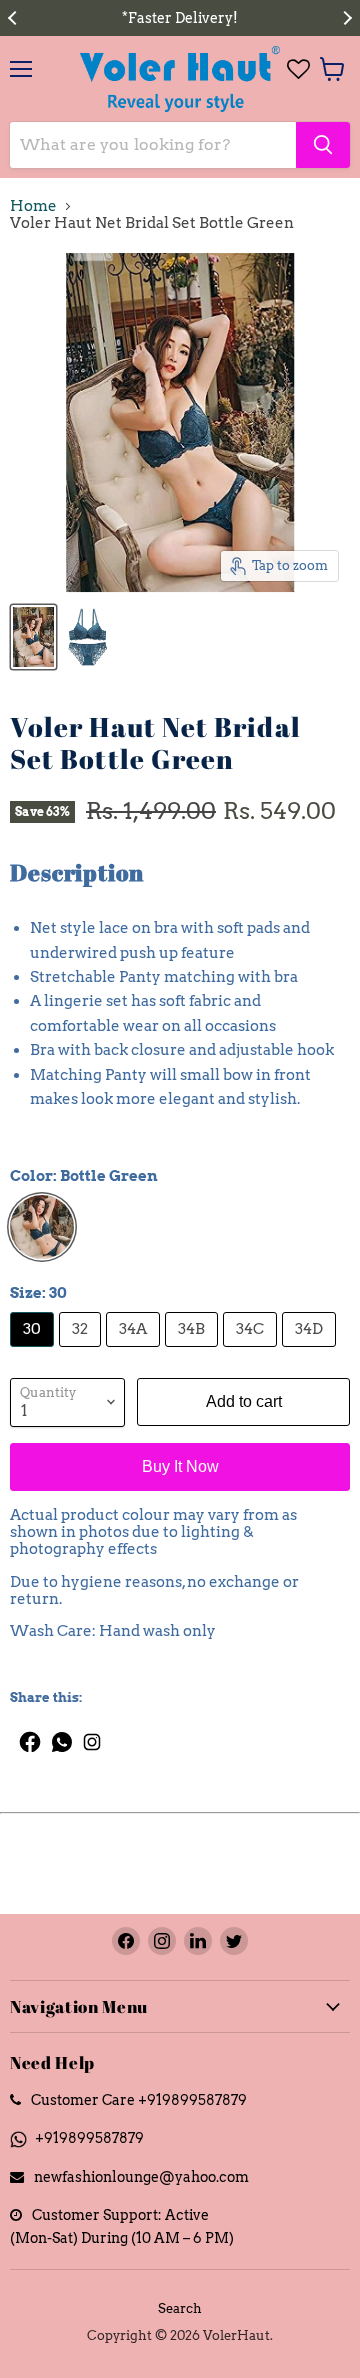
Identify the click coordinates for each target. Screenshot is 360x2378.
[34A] (135, 1352)
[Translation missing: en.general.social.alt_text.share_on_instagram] (93, 1737)
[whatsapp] (63, 1737)
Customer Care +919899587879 (139, 2099)
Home (33, 206)
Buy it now (180, 1466)
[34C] (252, 1352)
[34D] (311, 1352)
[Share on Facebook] (25, 1737)
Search (180, 2308)
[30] (34, 1352)
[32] (82, 1352)
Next (345, 18)
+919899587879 (89, 2137)
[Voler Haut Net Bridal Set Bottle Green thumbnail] (33, 637)
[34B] (194, 1352)
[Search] (323, 145)
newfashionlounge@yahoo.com (141, 2176)
